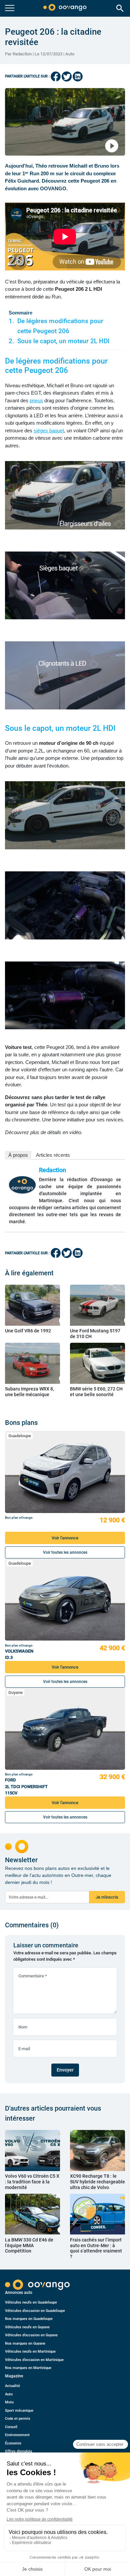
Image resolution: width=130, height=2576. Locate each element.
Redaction (52, 1170)
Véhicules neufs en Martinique (30, 2351)
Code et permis (18, 2419)
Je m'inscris (107, 1897)
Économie (13, 2443)
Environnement (17, 2435)
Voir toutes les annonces (65, 1552)
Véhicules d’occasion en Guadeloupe (35, 2311)
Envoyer (65, 2070)
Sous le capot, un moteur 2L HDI (63, 341)
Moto (9, 2402)
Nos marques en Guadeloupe (29, 2319)
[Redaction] (22, 1185)
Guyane (15, 1692)
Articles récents (53, 1155)
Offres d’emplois (19, 2451)
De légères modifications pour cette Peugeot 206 (60, 326)
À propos (18, 1155)
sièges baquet (49, 431)
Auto (70, 54)
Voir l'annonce (65, 1538)
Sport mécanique (19, 2411)
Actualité (12, 2386)
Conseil (11, 2427)
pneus (36, 400)
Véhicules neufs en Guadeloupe (31, 2302)
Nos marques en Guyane (25, 2343)
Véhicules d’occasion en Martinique (34, 2360)
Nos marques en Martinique (28, 2368)
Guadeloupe (20, 1436)
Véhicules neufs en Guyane (27, 2327)
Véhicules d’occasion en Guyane (31, 2335)
